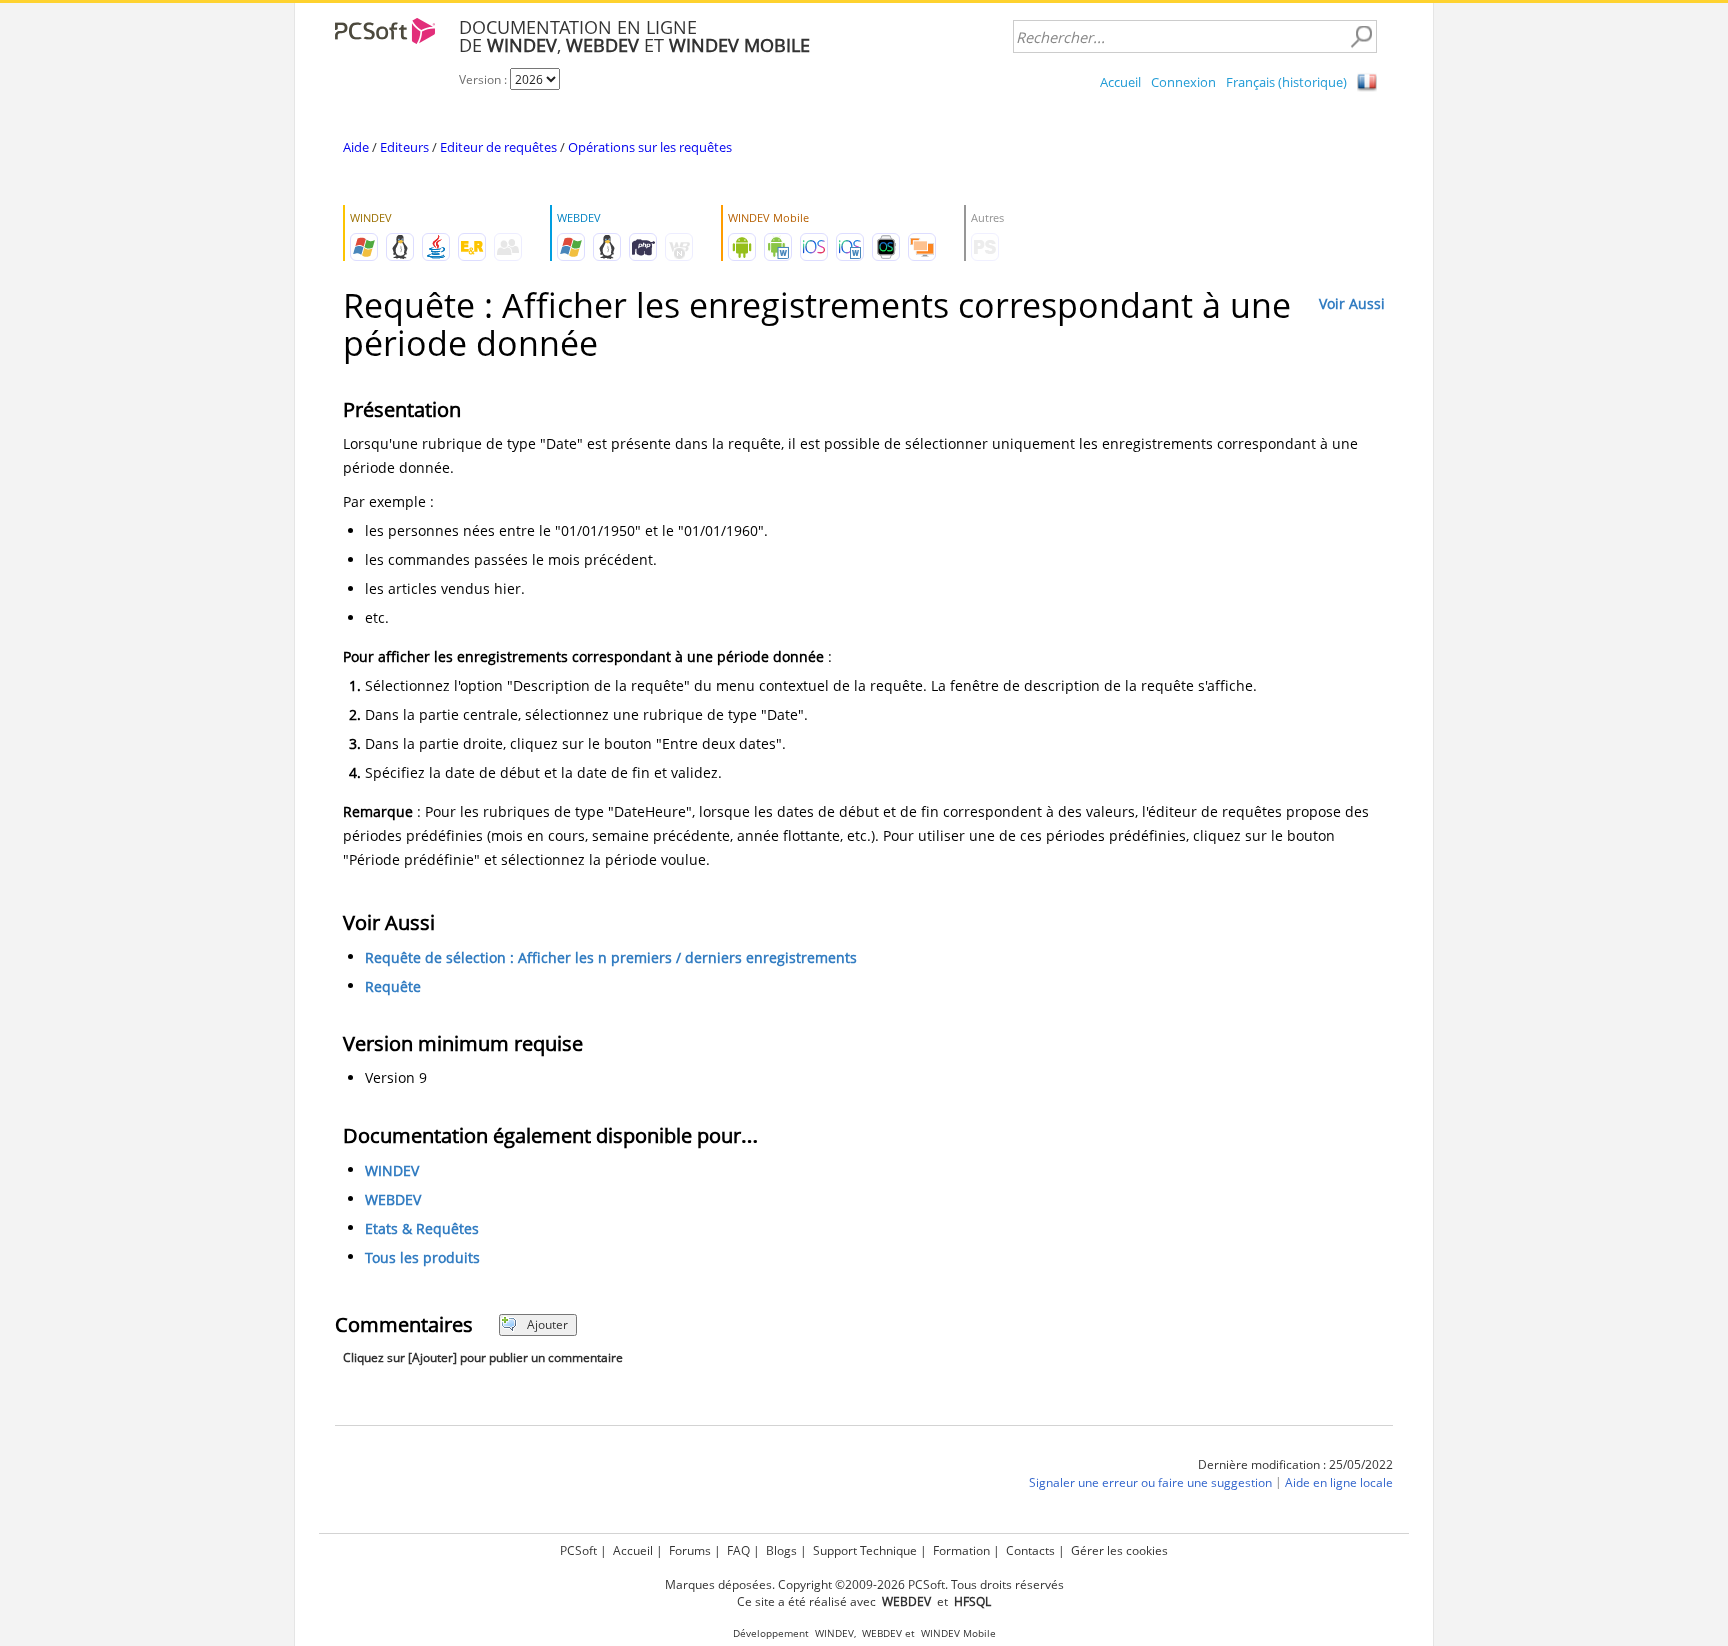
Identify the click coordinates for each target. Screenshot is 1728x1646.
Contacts (1030, 1550)
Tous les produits (422, 1257)
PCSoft (578, 1550)
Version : (484, 79)
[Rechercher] (1361, 37)
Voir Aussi (1352, 303)
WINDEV (392, 1170)
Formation (961, 1550)
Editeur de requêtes (498, 147)
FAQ (738, 1550)
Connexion (1183, 82)
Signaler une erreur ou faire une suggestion (1150, 1482)
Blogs (781, 1550)
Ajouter (547, 1324)
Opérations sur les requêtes (650, 147)
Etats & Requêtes (422, 1228)
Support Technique (865, 1550)
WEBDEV (393, 1199)
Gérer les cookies (1119, 1550)
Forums (690, 1550)
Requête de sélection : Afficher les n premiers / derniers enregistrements (611, 957)
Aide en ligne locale (1339, 1482)
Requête (393, 986)
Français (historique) (1286, 82)
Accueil (1120, 82)
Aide (356, 147)
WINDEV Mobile (958, 1633)
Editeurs (404, 147)
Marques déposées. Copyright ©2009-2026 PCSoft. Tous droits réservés (864, 1584)
